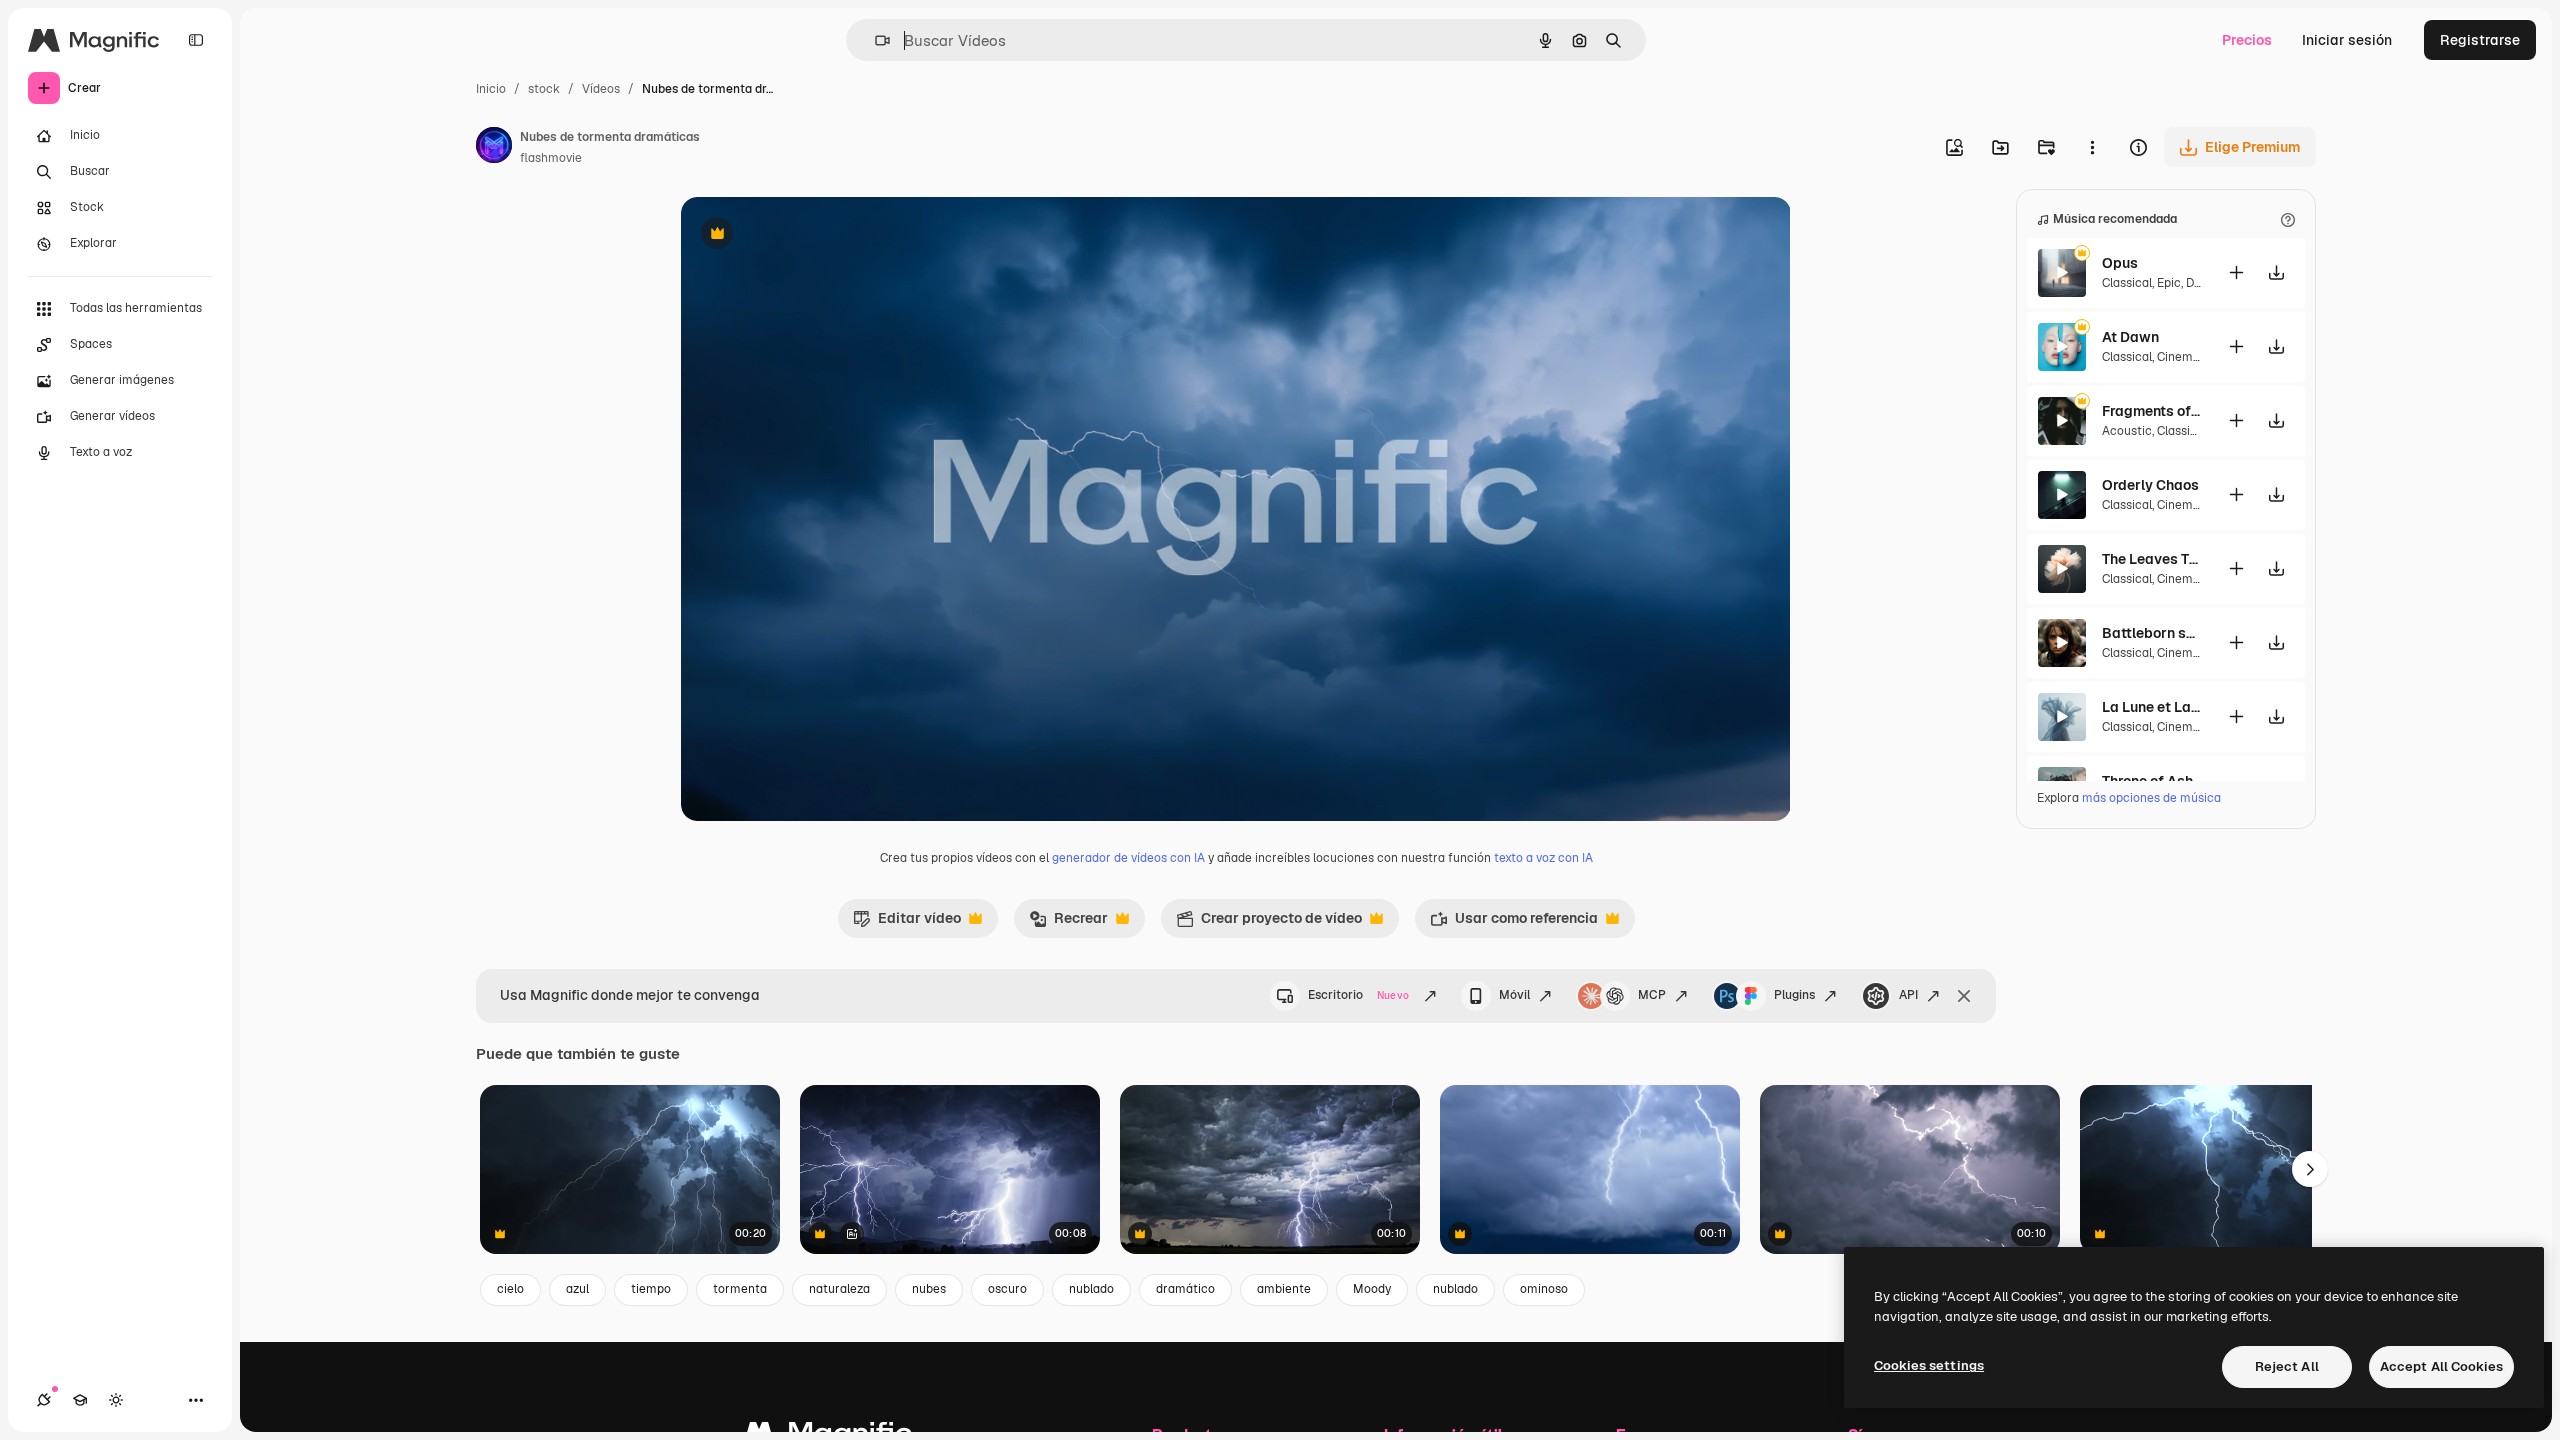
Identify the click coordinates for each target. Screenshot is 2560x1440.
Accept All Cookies (2441, 1366)
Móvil (1514, 995)
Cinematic (2186, 357)
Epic (2169, 283)
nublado (1091, 1289)
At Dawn (2130, 337)
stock (544, 89)
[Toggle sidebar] (196, 40)
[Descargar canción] (2276, 272)
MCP (1652, 995)
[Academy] (80, 1400)
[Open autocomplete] (874, 40)
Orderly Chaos (2150, 485)
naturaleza (839, 1289)
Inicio (491, 89)
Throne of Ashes (2152, 781)
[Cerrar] (1964, 996)
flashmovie (551, 158)
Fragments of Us (2152, 411)
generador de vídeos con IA (1128, 858)
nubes (929, 1289)
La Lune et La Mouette (2152, 707)
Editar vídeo (907, 923)
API (1908, 995)
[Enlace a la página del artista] (494, 148)
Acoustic (2127, 431)
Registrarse (2480, 40)
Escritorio (1358, 995)
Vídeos (601, 89)
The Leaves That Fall (2152, 559)
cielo (510, 1289)
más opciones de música (2151, 798)
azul (577, 1289)
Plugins (1794, 995)
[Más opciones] (2092, 147)
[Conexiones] (44, 1400)
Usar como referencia (1514, 923)
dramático (1185, 1289)
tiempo (651, 1289)
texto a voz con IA (1543, 858)
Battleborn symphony (2152, 633)
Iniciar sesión (2347, 40)
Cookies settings (1929, 1365)
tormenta (740, 1289)
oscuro (1007, 1289)
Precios (2247, 40)
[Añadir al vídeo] (2236, 272)
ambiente (1284, 1289)
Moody (1372, 1289)
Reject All (2287, 1366)
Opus (2120, 263)
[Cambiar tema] (116, 1400)
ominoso (1544, 1289)
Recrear (1068, 923)
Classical (2127, 283)
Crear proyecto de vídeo (1269, 923)
